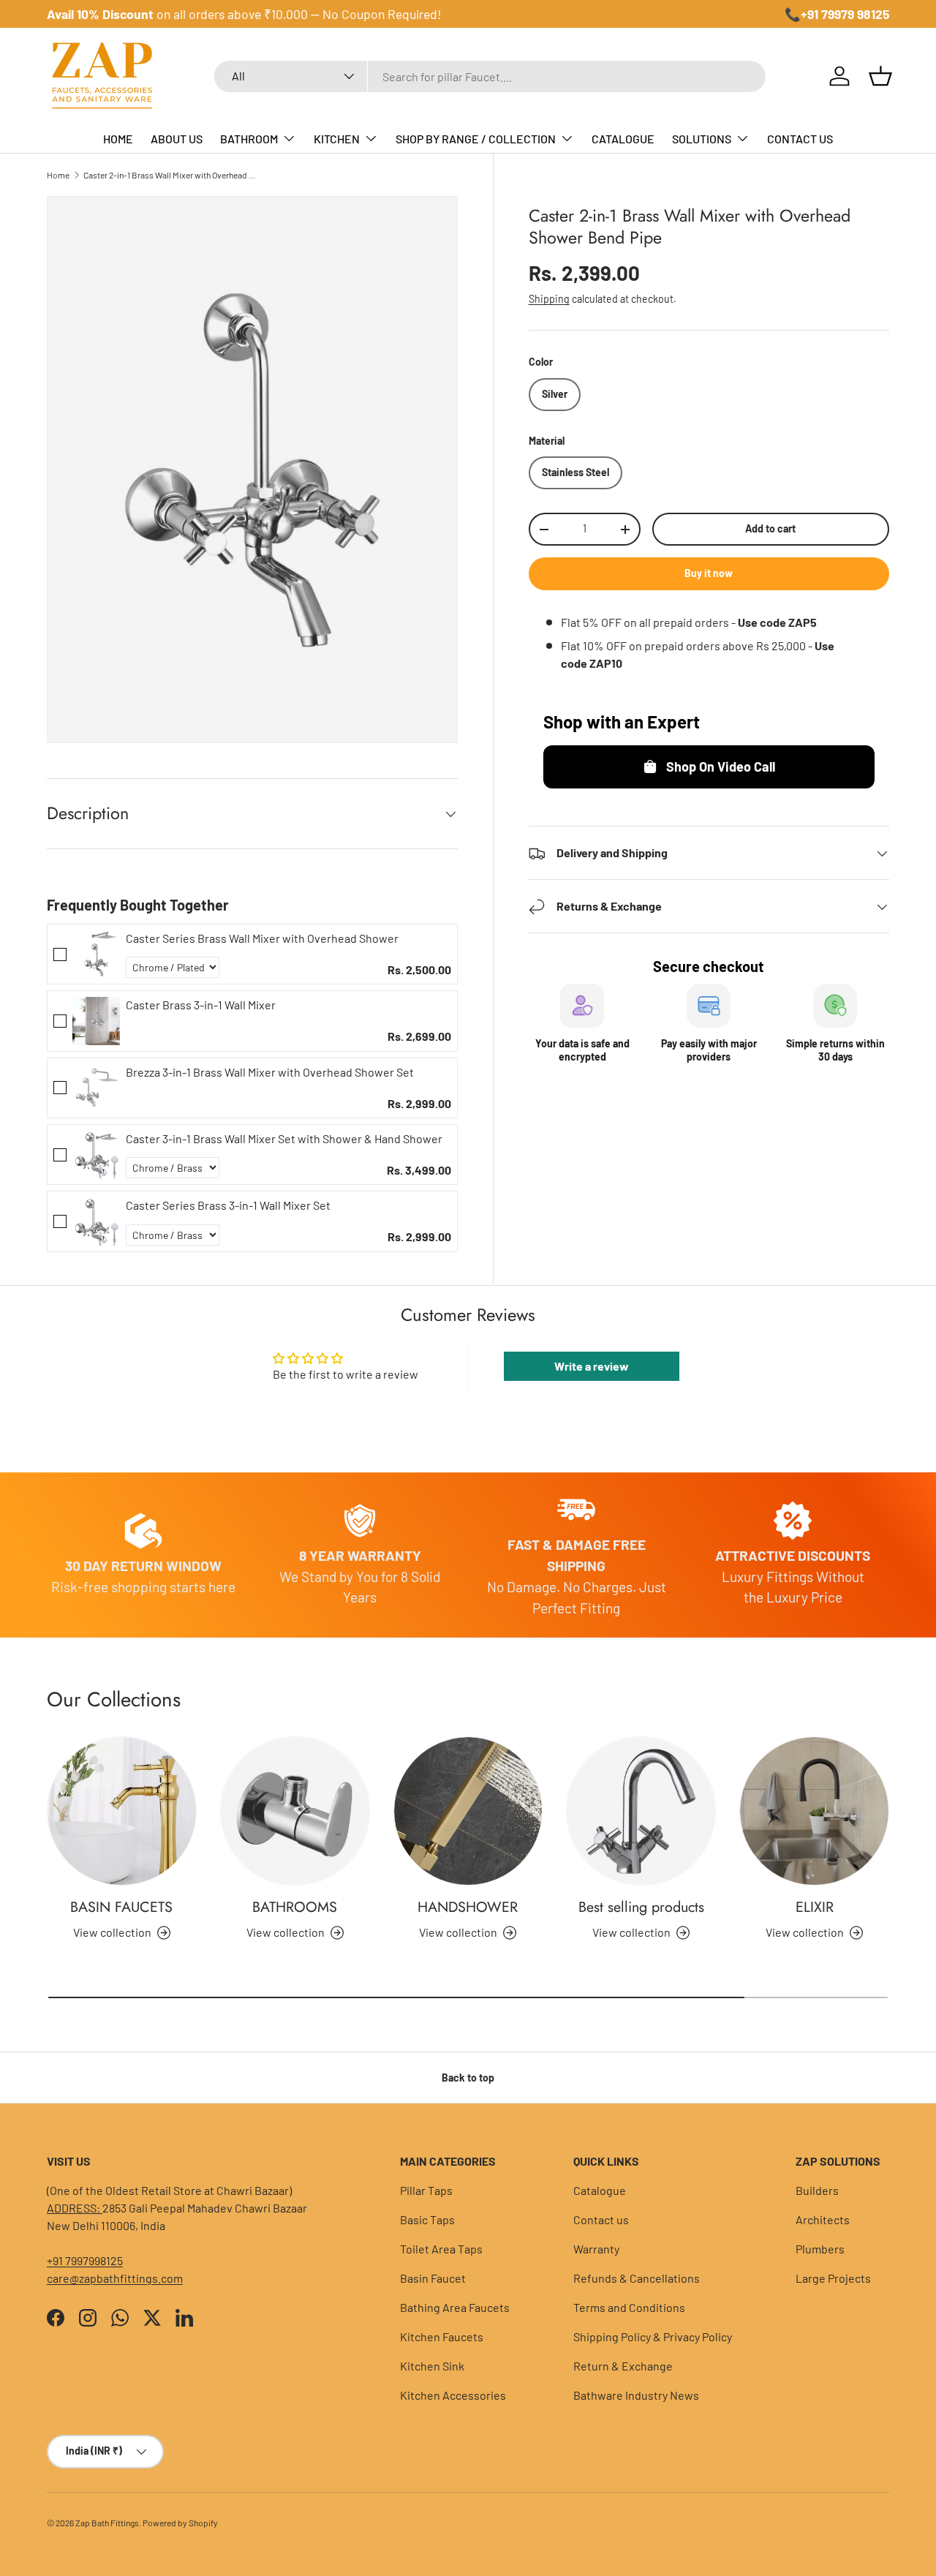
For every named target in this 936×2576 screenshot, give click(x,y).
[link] (96, 954)
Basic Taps (427, 2219)
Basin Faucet (433, 2278)
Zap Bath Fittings (107, 2523)
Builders (817, 2190)
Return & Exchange (623, 2366)
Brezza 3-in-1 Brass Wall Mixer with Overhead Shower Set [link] (270, 1072)
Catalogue (600, 2190)
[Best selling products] (641, 1811)
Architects (823, 2219)
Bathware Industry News (636, 2395)
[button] (880, 76)
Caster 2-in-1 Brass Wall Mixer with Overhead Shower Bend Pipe (171, 175)
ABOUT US (177, 139)
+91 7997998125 (85, 2260)
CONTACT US (800, 139)
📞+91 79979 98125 (837, 14)
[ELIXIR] (814, 1811)
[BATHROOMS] (295, 1811)
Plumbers (820, 2249)
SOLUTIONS (702, 139)
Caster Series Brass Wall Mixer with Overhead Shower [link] (262, 938)
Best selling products (641, 1907)
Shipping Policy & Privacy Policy (653, 2336)
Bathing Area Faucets (455, 2307)
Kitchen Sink (432, 2366)
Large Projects (833, 2278)
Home (58, 175)
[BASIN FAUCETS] (122, 1811)
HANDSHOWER (468, 1907)
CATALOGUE (623, 139)
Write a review (592, 1366)
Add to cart (770, 529)
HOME (118, 139)
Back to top (468, 2078)
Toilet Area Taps (441, 2249)
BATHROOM (249, 139)
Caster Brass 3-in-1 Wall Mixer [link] (201, 1005)
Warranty (596, 2249)
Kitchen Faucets (442, 2336)
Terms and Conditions (629, 2307)
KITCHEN (337, 139)
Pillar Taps (426, 2190)
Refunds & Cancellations (637, 2278)
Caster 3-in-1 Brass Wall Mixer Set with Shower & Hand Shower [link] (284, 1138)
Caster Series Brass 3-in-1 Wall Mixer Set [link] (228, 1205)
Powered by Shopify (180, 2523)
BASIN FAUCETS (121, 1907)
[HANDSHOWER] (468, 1811)
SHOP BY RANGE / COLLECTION (476, 139)
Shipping (549, 300)
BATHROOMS (295, 1907)
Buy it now (709, 574)
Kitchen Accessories (453, 2395)
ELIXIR (815, 1907)
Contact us (601, 2219)
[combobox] (490, 76)
